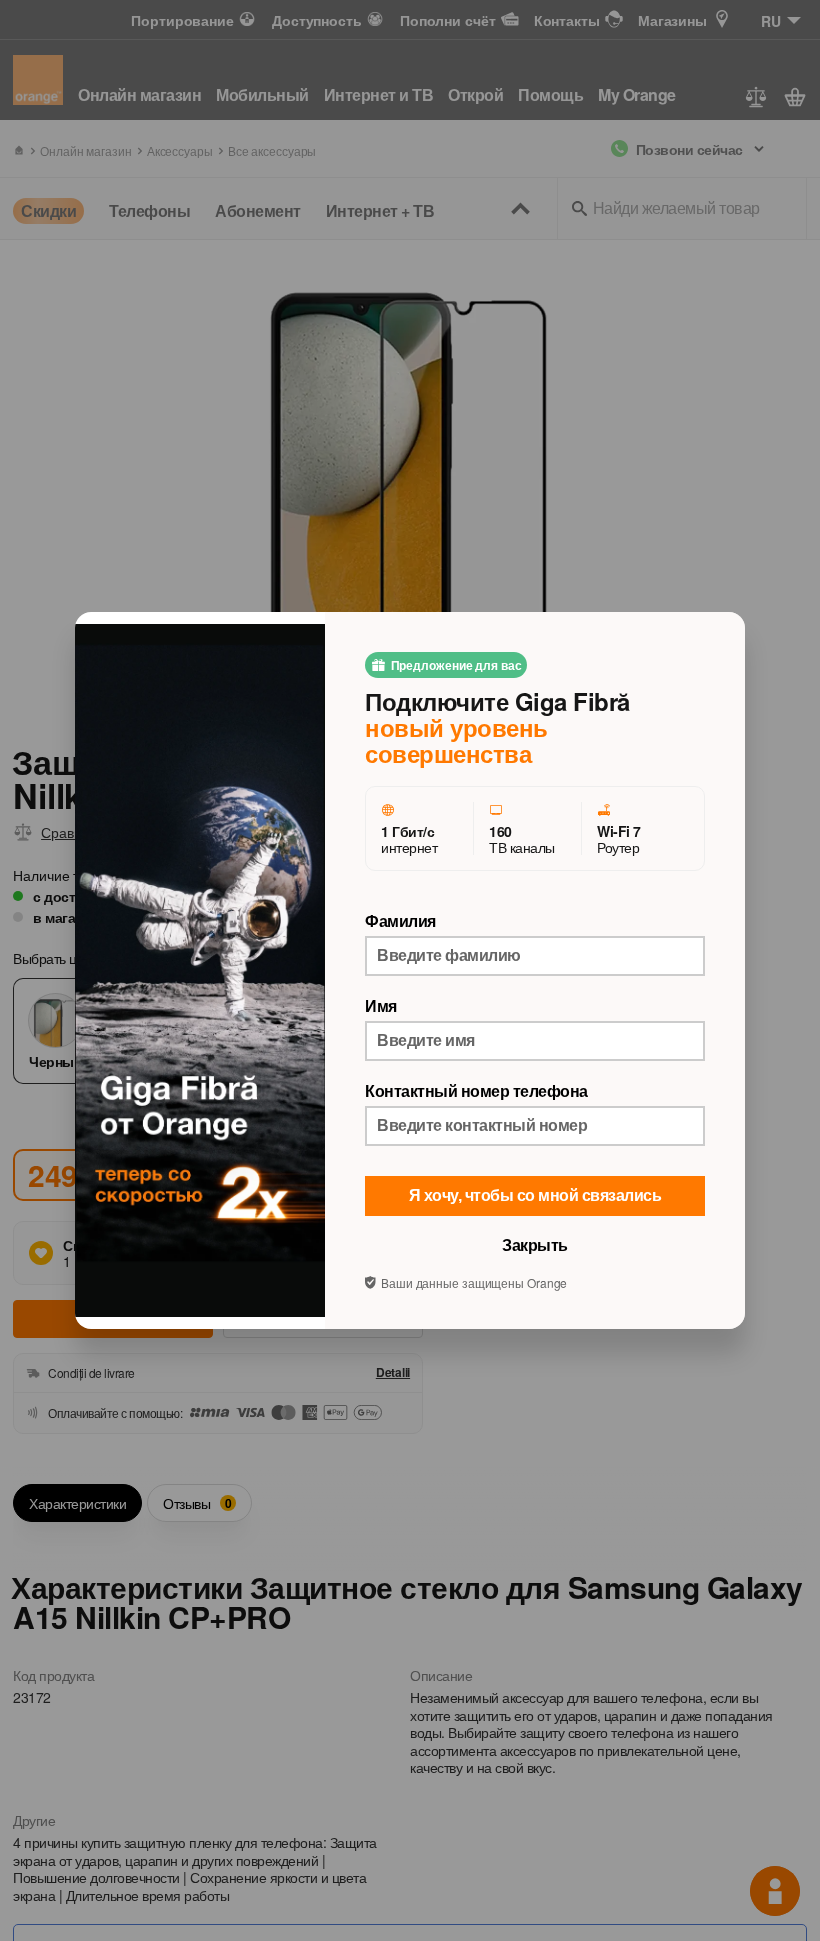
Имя (381, 1006)
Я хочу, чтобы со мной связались (535, 1195)
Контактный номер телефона (476, 1091)
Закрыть (535, 1245)
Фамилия (400, 921)
